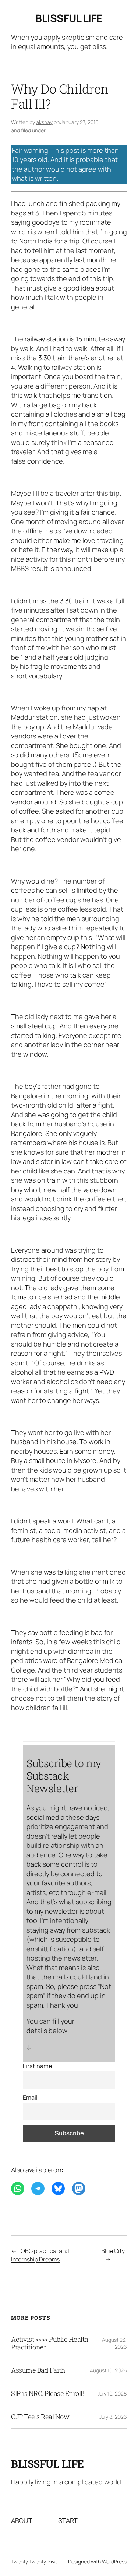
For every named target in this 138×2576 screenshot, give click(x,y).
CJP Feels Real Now (40, 2417)
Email (30, 2098)
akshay (44, 122)
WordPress (114, 2561)
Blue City (113, 2251)
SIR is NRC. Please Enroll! (47, 2394)
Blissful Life (69, 18)
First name (38, 2066)
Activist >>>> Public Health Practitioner (50, 2344)
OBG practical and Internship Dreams (40, 2255)
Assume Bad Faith (38, 2370)
